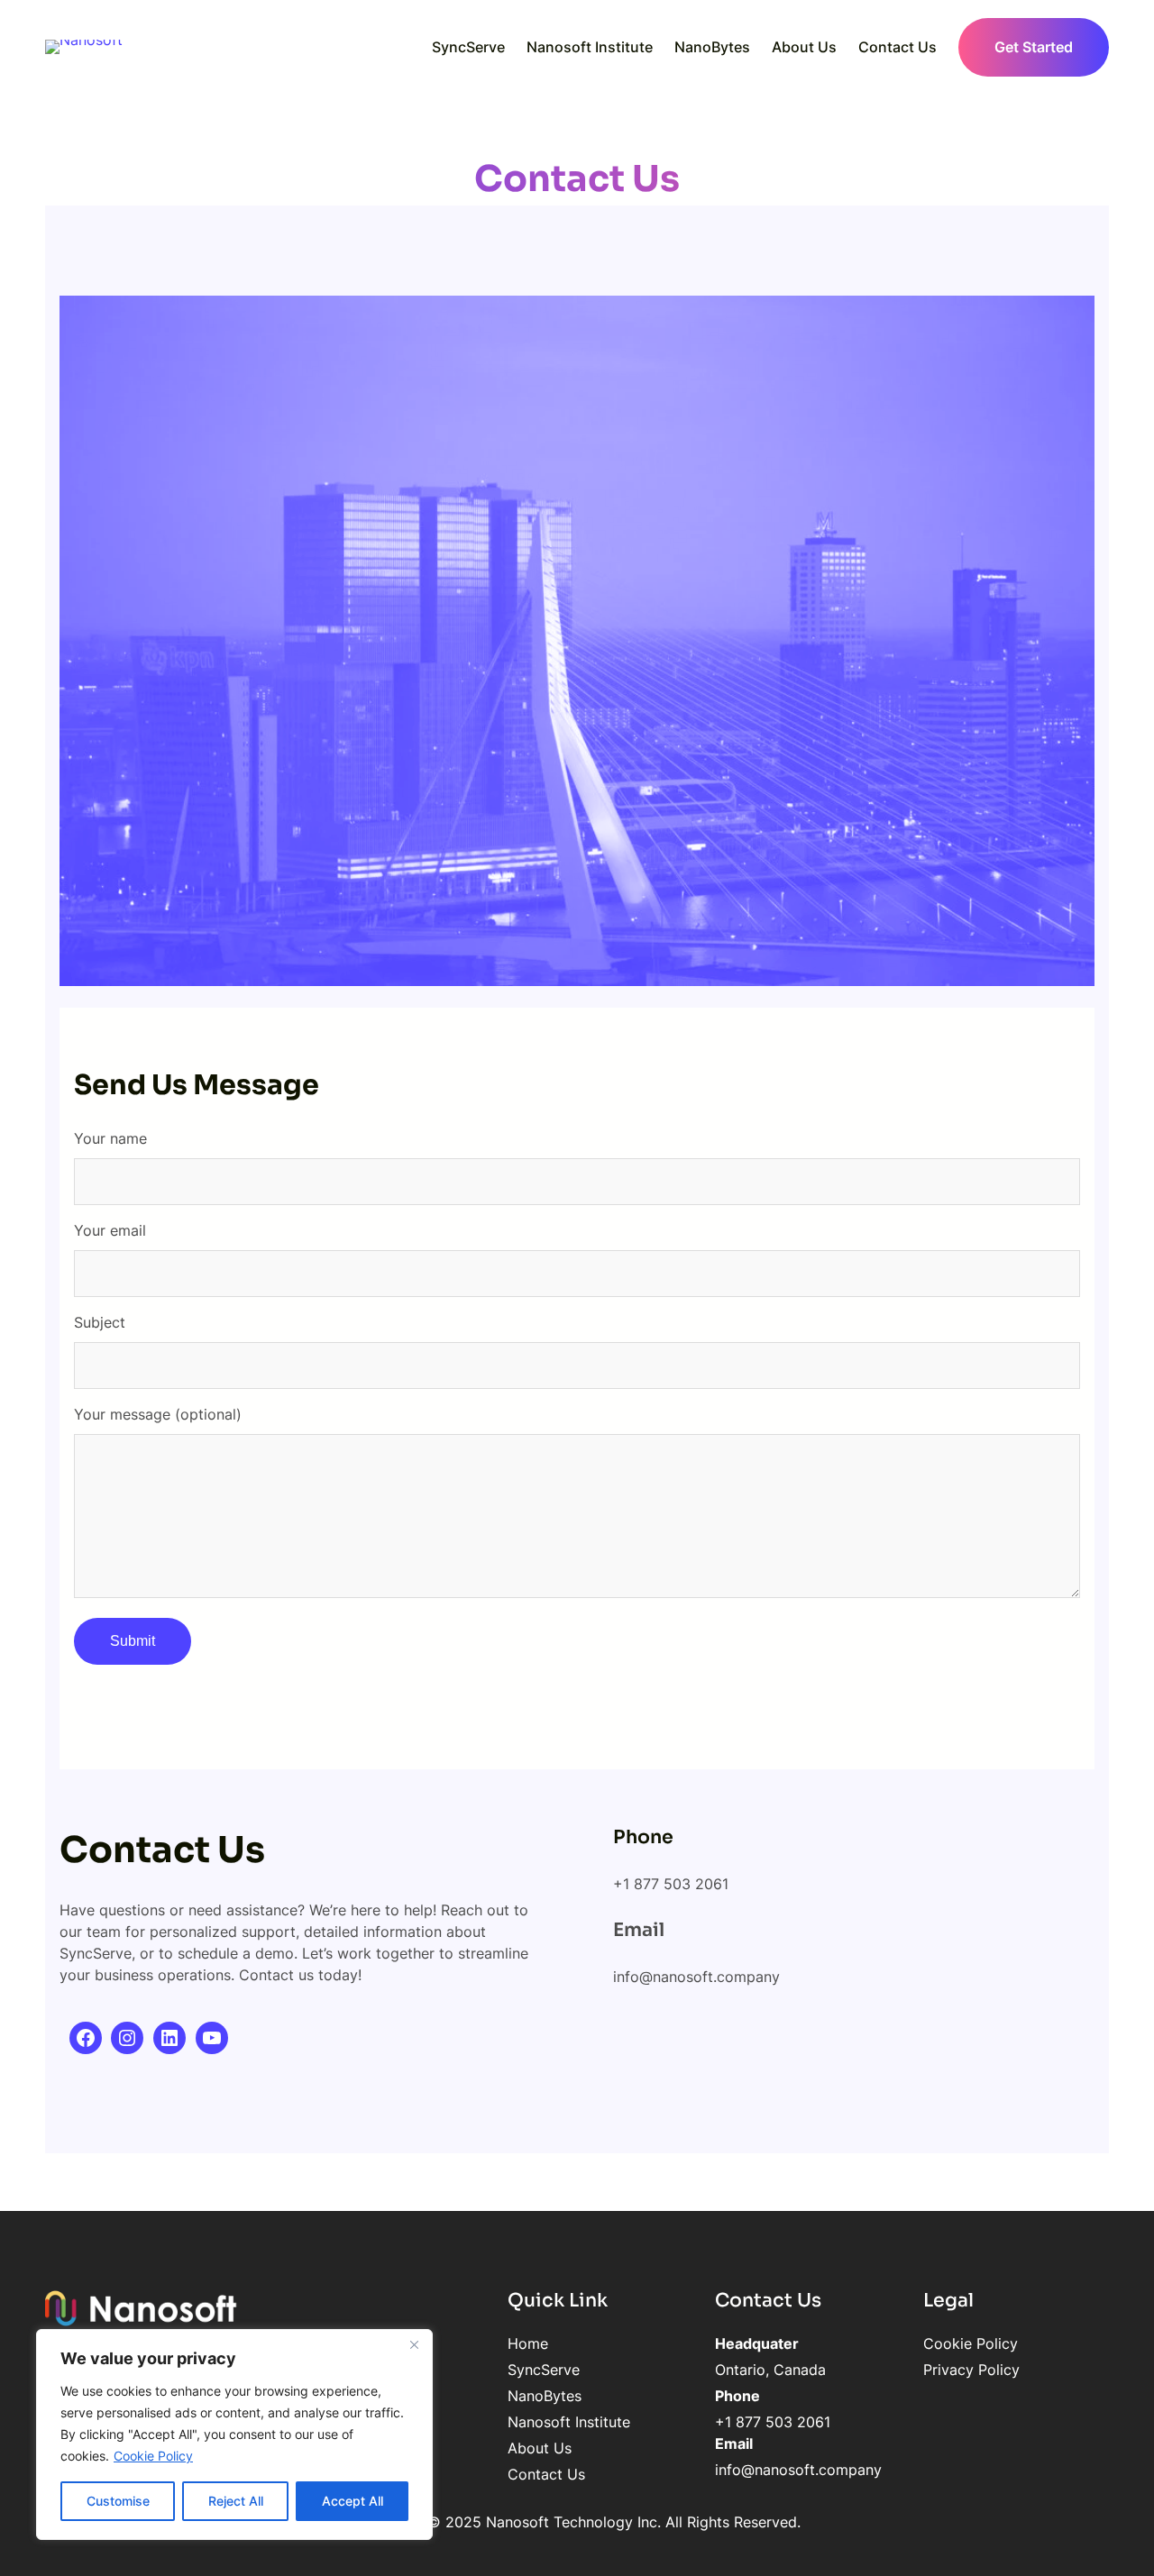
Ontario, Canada (770, 2370)
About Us (540, 2448)
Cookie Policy (153, 2456)
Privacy (948, 2370)
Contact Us (546, 2474)
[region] (234, 2434)
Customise (118, 2501)
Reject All (236, 2501)
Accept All (353, 2501)
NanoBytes (545, 2396)
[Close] (414, 2344)
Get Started (1034, 47)
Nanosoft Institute (569, 2422)
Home (528, 2343)
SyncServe (544, 2370)
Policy (997, 2370)
